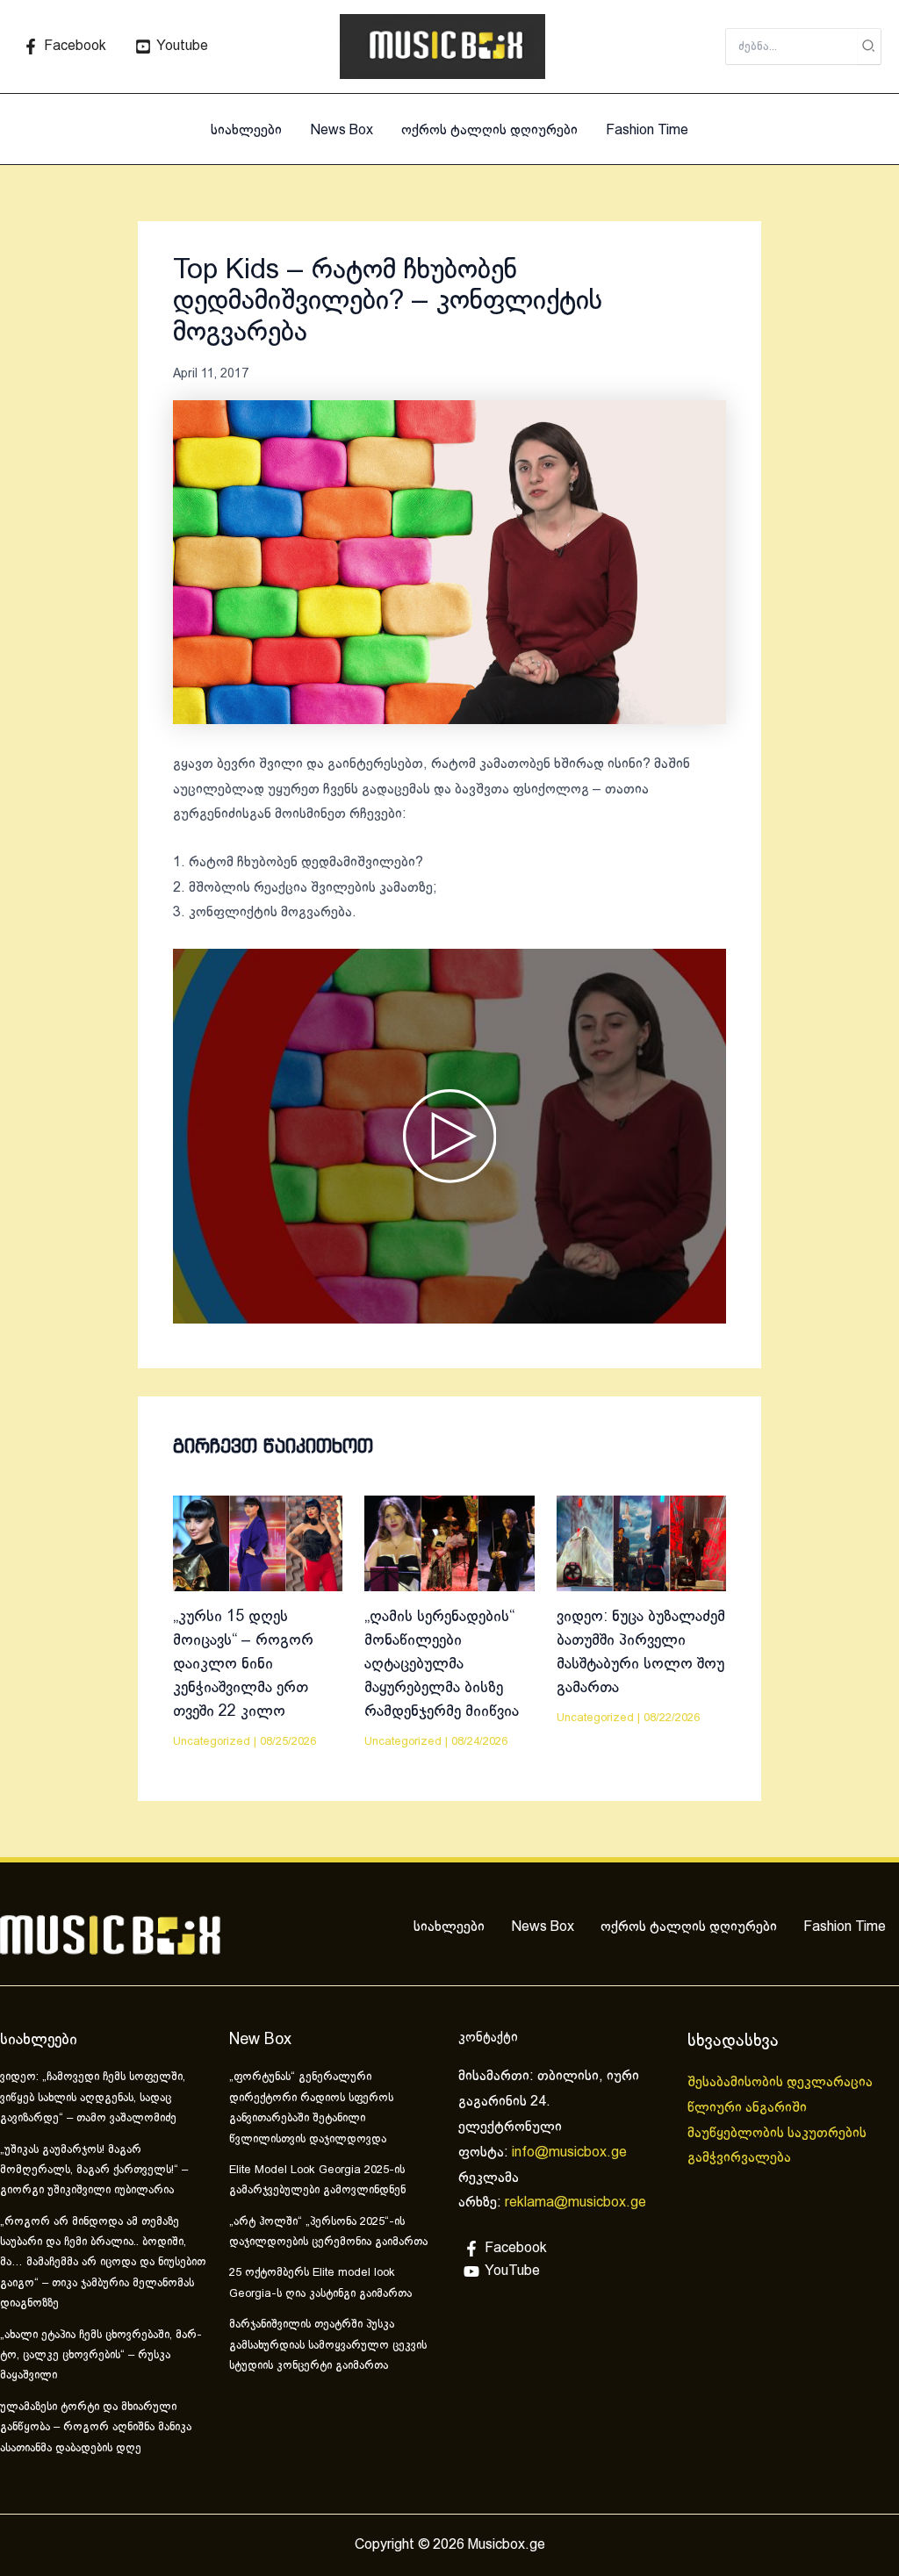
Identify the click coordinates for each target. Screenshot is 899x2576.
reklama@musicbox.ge (575, 2203)
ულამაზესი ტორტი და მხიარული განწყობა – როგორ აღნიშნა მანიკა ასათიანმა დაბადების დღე (96, 2428)
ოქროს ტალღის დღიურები (489, 130)
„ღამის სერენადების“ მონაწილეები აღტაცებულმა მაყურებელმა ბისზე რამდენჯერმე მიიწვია (442, 1665)
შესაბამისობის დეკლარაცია (782, 2082)
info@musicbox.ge (569, 2153)
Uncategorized (212, 1742)
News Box (342, 130)
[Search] (869, 47)
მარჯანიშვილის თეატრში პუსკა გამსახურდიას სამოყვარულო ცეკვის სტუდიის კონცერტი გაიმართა (328, 2346)
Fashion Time (647, 130)
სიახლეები (246, 130)
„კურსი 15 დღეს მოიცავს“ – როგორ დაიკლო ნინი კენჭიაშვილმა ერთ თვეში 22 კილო (243, 1665)
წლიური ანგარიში (749, 2108)
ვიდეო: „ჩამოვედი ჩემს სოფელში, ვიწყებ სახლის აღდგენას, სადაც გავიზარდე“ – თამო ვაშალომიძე (93, 2098)
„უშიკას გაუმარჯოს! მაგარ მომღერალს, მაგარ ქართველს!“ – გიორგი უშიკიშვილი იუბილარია (94, 2171)
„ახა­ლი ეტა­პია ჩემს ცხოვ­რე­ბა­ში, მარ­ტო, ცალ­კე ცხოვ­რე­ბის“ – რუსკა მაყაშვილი (101, 2356)
